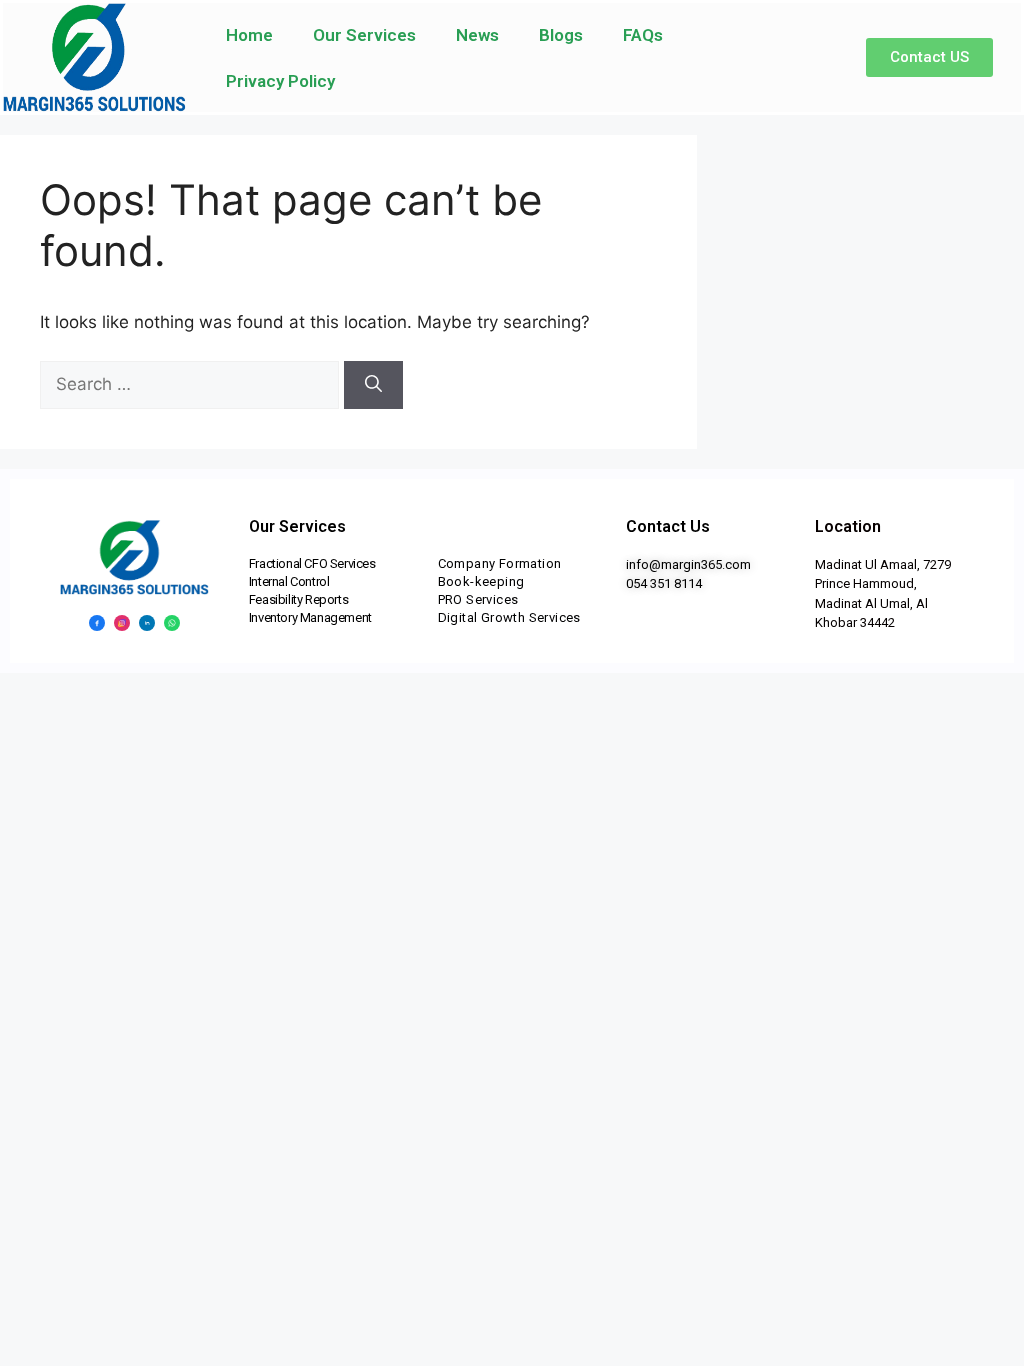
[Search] (373, 385)
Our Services (364, 35)
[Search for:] (192, 384)
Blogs (561, 35)
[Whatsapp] (172, 623)
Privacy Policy (280, 81)
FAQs (643, 35)
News (477, 35)
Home (249, 35)
